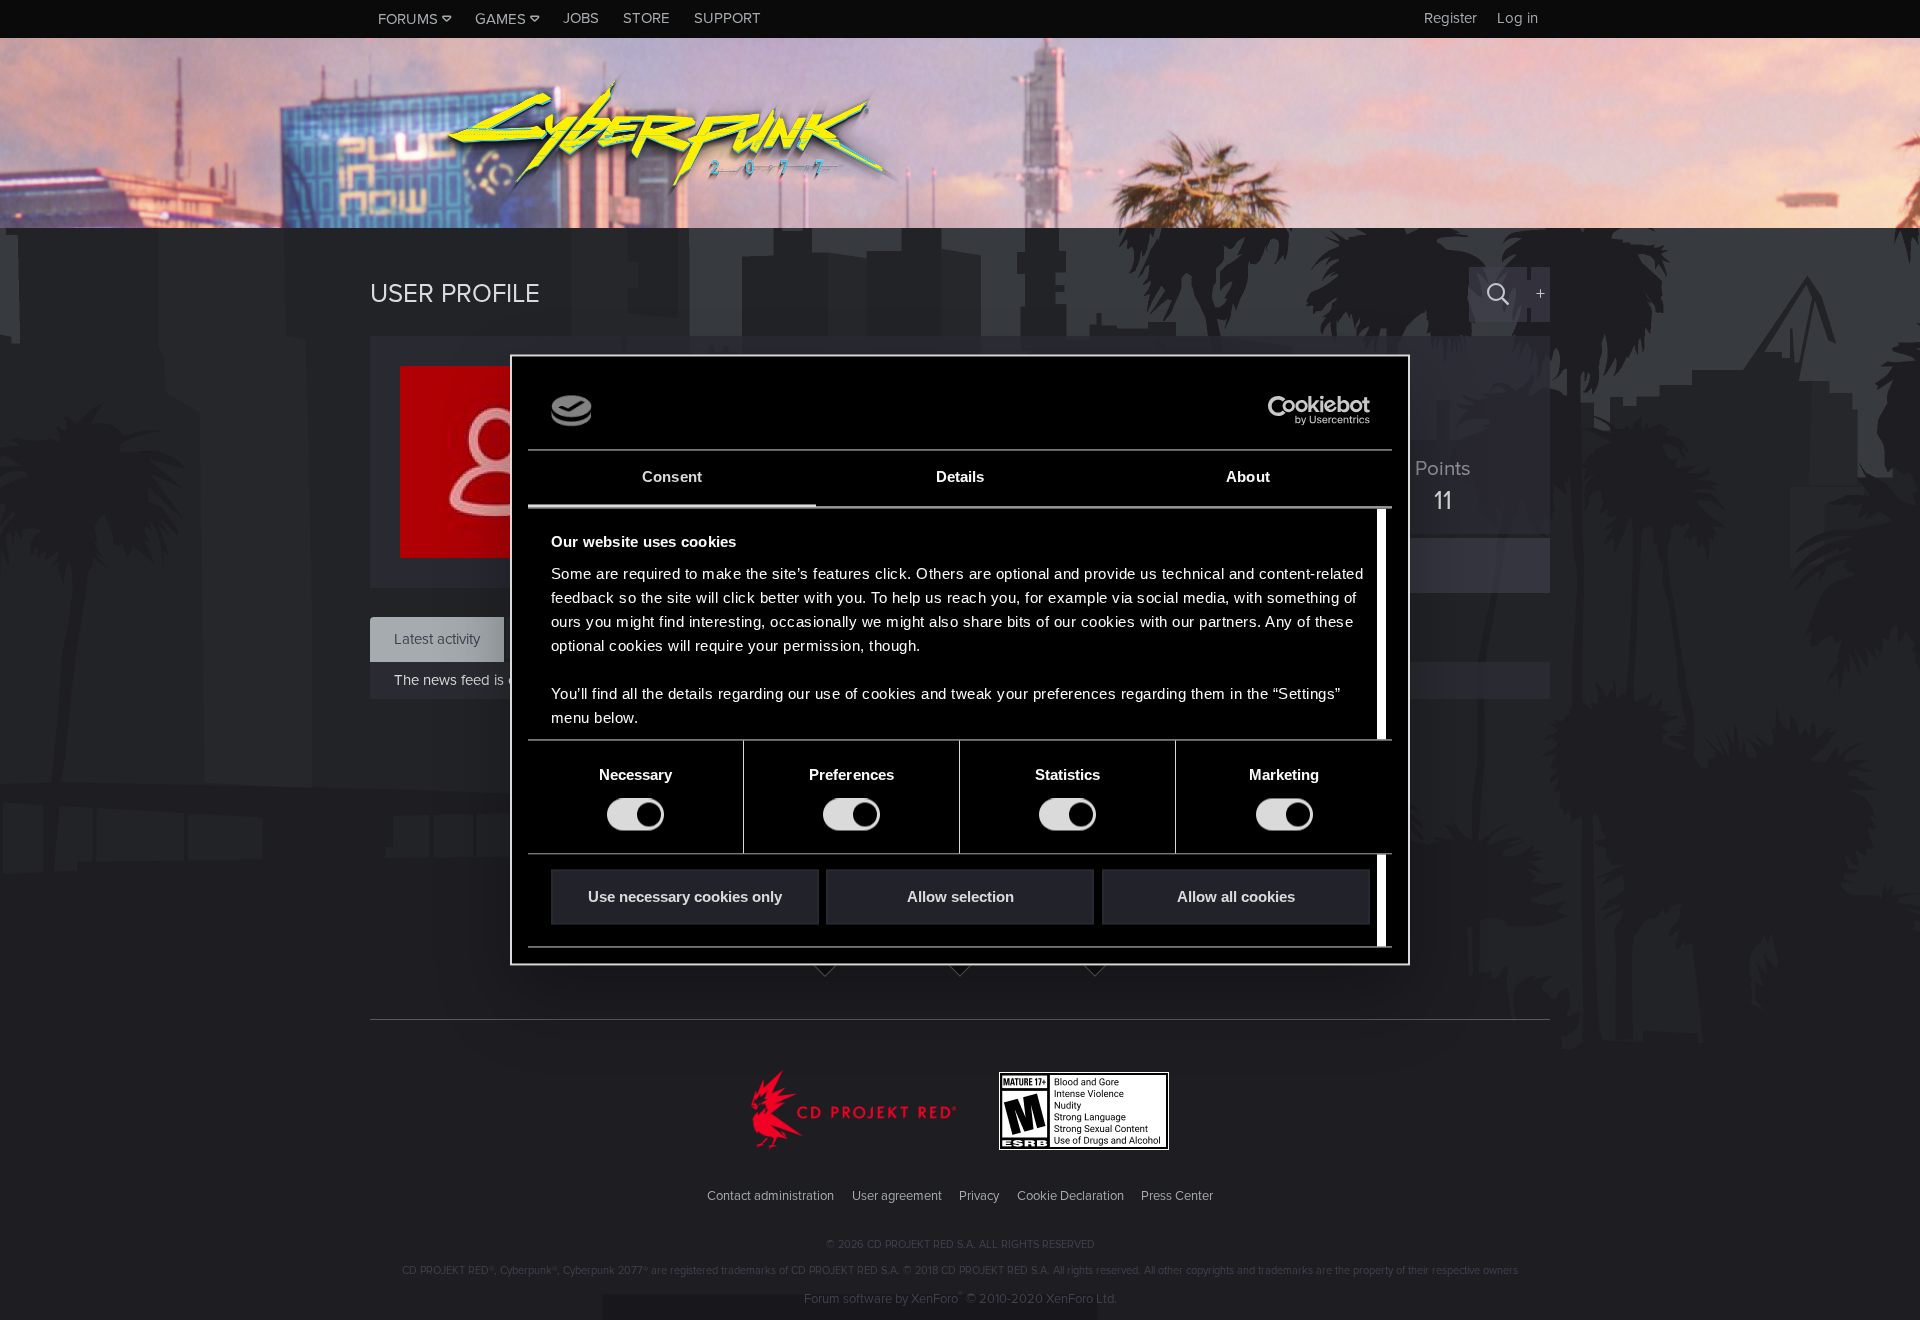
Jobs (581, 18)
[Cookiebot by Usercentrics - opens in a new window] (1282, 411)
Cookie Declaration (1070, 1196)
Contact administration (770, 1196)
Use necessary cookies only (685, 896)
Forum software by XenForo (960, 1299)
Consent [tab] (672, 476)
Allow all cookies (1236, 896)
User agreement (897, 1196)
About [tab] (1248, 476)
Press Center (1177, 1196)
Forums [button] (408, 19)
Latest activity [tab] (437, 639)
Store (646, 18)
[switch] (851, 815)
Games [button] (500, 19)
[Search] (1498, 294)
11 (1443, 501)
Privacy (979, 1196)
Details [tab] (960, 476)
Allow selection (960, 896)
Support (727, 18)
